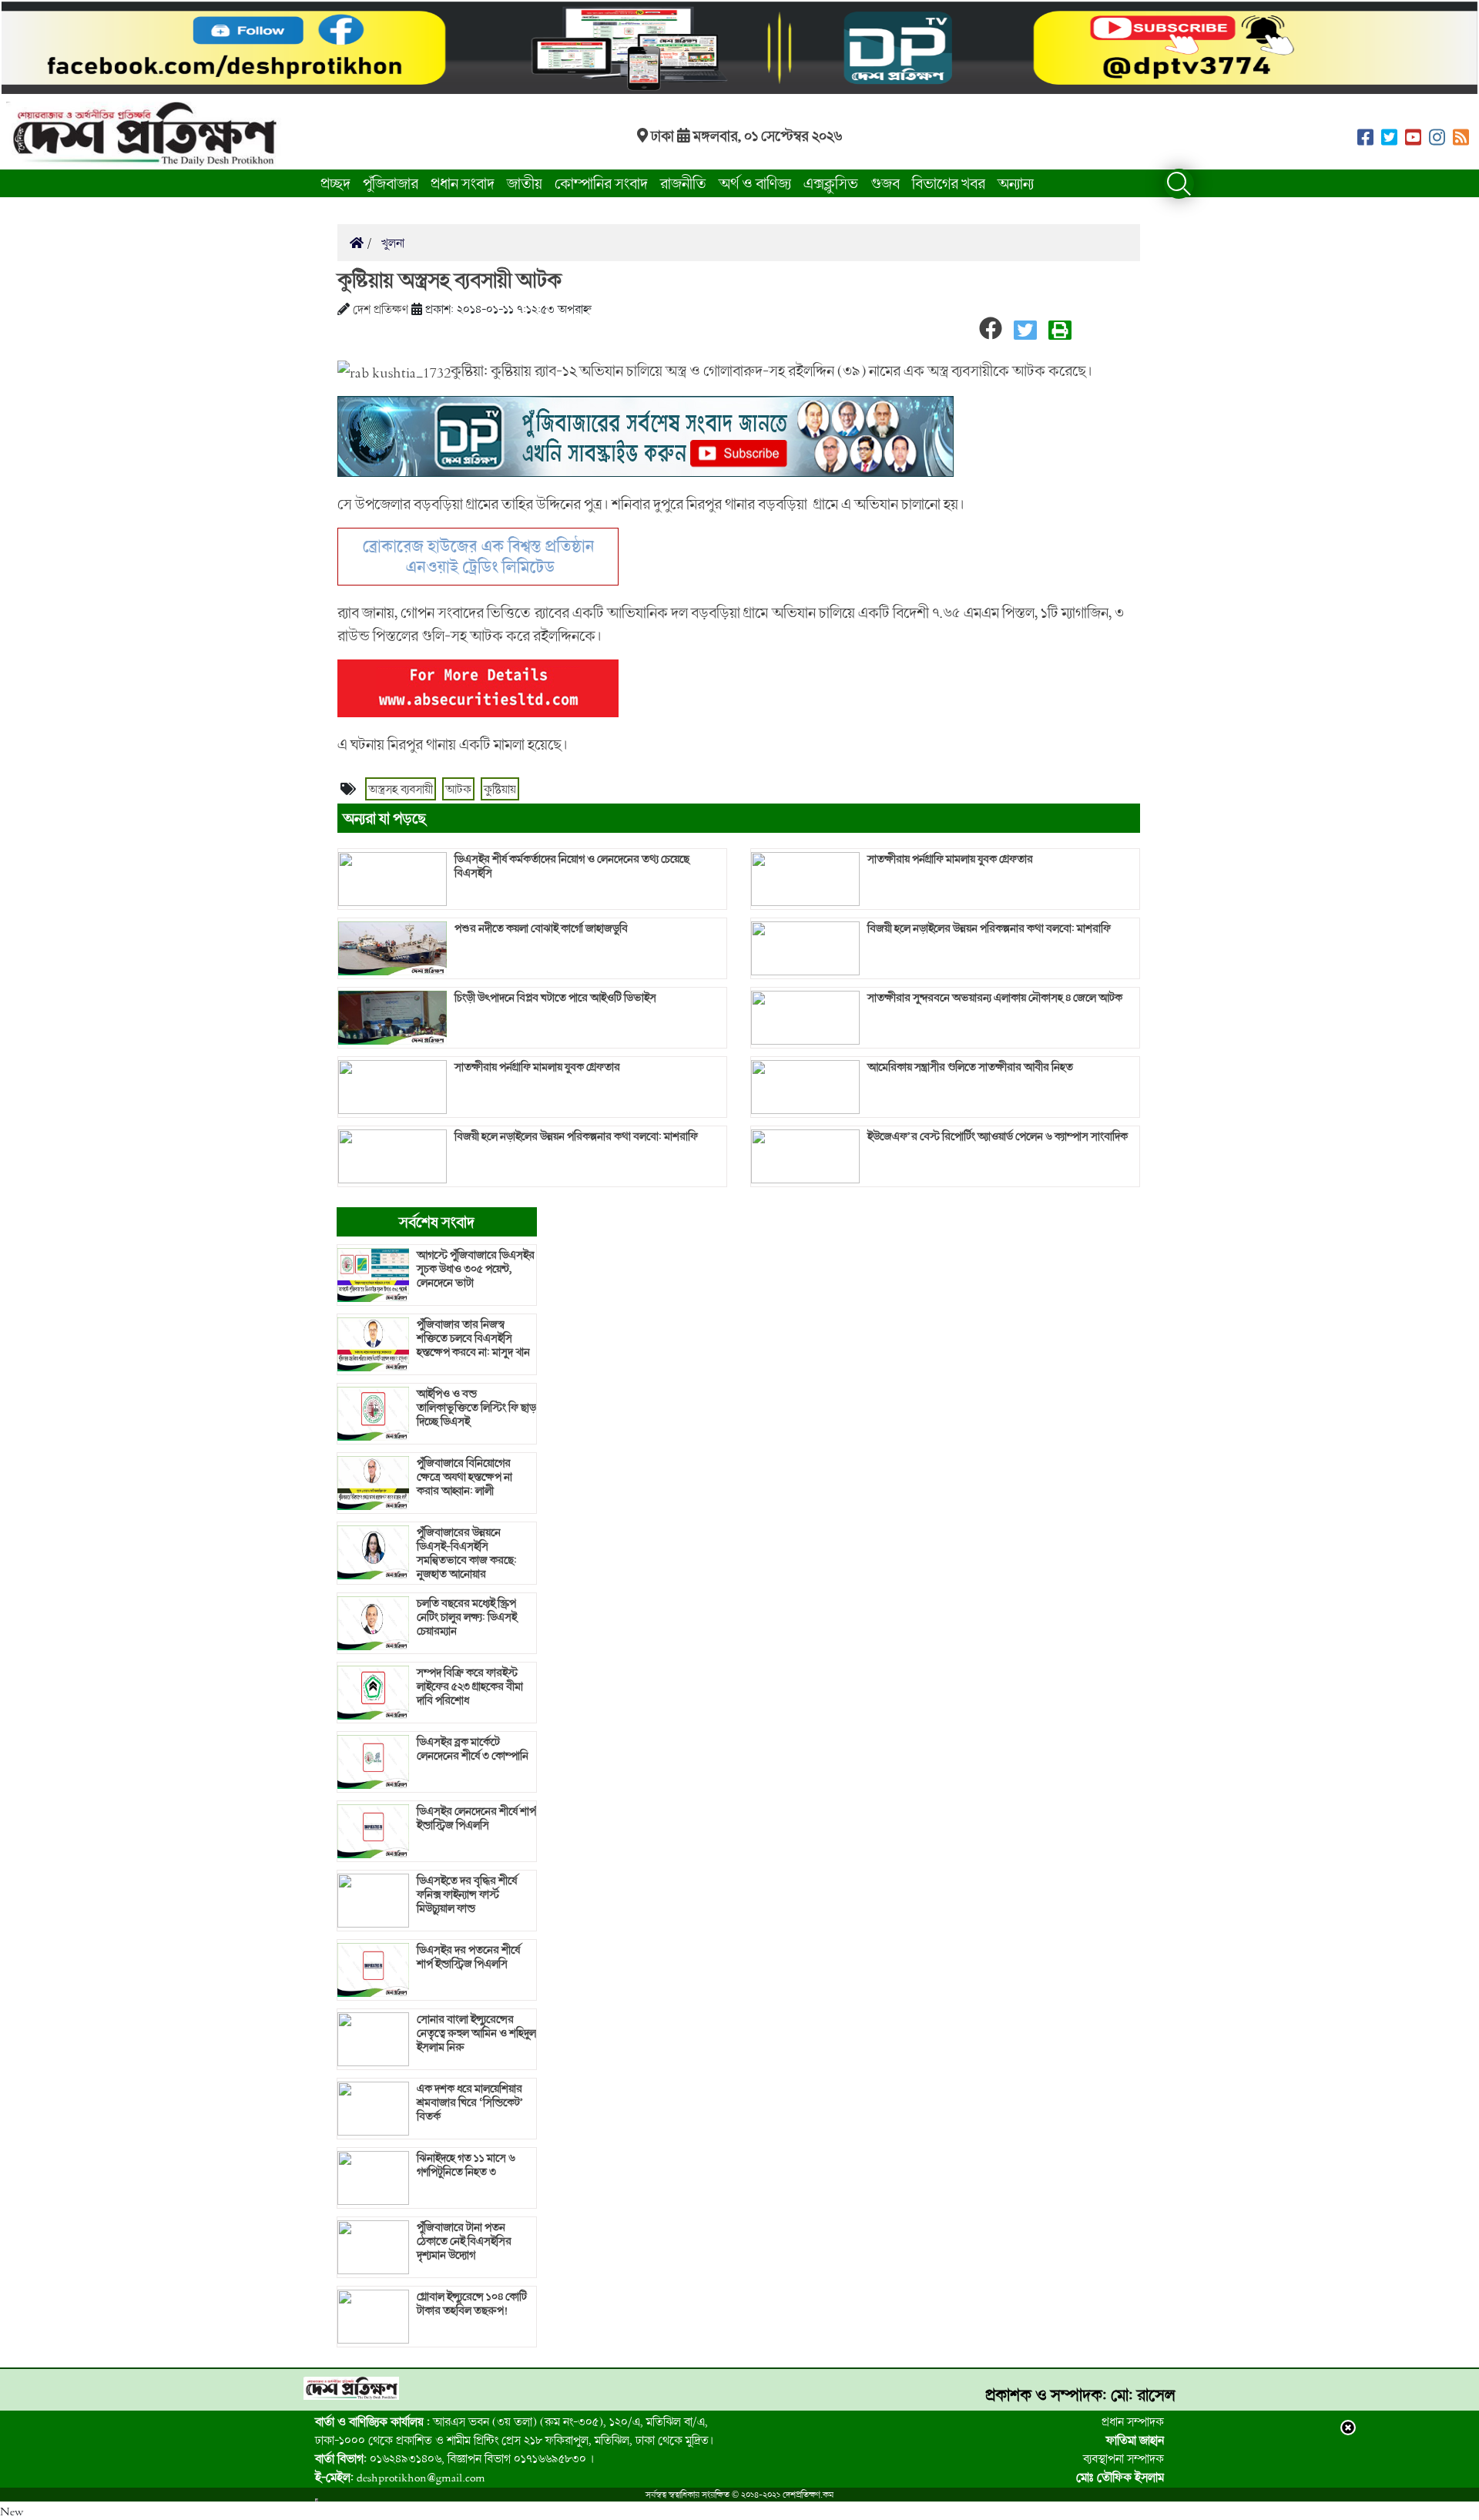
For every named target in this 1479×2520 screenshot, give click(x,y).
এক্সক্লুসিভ (831, 183)
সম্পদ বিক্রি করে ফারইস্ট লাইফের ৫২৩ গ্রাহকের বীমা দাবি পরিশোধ (470, 1686)
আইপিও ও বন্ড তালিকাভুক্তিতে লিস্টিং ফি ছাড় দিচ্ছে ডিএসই (476, 1408)
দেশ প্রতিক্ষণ (381, 309)
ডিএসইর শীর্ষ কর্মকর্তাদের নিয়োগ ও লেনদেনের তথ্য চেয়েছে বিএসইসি (572, 866)
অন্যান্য (1016, 183)
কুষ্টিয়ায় (500, 789)
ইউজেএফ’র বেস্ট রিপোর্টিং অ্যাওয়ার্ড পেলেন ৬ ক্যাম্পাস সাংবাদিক (998, 1136)
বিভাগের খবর (949, 183)
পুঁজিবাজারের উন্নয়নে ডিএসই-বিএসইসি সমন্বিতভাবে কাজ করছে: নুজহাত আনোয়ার (467, 1553)
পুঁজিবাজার (391, 183)
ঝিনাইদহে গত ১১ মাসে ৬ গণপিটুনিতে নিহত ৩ (466, 2165)
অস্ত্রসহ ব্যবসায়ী (401, 789)
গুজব (885, 183)
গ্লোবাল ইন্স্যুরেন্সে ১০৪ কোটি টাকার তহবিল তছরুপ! (472, 2304)
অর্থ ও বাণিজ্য (755, 183)
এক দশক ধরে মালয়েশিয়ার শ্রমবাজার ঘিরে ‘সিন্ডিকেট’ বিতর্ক (470, 2102)
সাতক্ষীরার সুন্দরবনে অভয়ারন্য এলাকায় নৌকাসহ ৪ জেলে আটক (995, 998)
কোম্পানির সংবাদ (601, 183)
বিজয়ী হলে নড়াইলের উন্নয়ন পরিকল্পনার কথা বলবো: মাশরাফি (576, 1136)
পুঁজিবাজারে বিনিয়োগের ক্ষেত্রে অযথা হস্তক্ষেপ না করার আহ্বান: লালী (464, 1477)
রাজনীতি (683, 183)
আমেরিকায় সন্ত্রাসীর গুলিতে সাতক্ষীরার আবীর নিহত (970, 1067)
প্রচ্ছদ (335, 183)
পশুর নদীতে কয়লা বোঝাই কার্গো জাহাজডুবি (541, 928)
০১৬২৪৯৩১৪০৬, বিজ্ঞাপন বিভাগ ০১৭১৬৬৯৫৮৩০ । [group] (454, 2458)
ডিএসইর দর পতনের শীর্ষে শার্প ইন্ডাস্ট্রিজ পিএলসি (468, 1957)
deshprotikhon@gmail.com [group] (400, 2477)
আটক (458, 789)
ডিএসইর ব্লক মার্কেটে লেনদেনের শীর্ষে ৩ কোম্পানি (473, 1749)
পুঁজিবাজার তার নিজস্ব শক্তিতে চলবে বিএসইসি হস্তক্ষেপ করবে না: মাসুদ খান (473, 1338)
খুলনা (391, 243)
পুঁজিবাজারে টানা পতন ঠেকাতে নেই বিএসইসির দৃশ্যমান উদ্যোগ (464, 2241)
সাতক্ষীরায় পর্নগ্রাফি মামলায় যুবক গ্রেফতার (537, 1067)
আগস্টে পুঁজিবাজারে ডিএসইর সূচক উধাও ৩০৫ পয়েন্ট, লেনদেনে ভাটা (476, 1269)
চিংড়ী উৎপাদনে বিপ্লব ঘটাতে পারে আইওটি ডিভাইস (555, 998)
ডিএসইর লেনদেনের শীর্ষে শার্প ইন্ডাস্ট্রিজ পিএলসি (476, 1818)
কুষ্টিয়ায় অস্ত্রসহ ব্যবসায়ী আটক (449, 280)
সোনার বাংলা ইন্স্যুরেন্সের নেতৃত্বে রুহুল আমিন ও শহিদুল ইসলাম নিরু (476, 2033)
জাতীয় (525, 183)
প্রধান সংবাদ (463, 183)
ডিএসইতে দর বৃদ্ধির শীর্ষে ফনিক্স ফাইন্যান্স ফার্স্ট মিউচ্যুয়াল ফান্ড (467, 1894)
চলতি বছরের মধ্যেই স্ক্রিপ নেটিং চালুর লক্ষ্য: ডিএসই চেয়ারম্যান (467, 1617)
